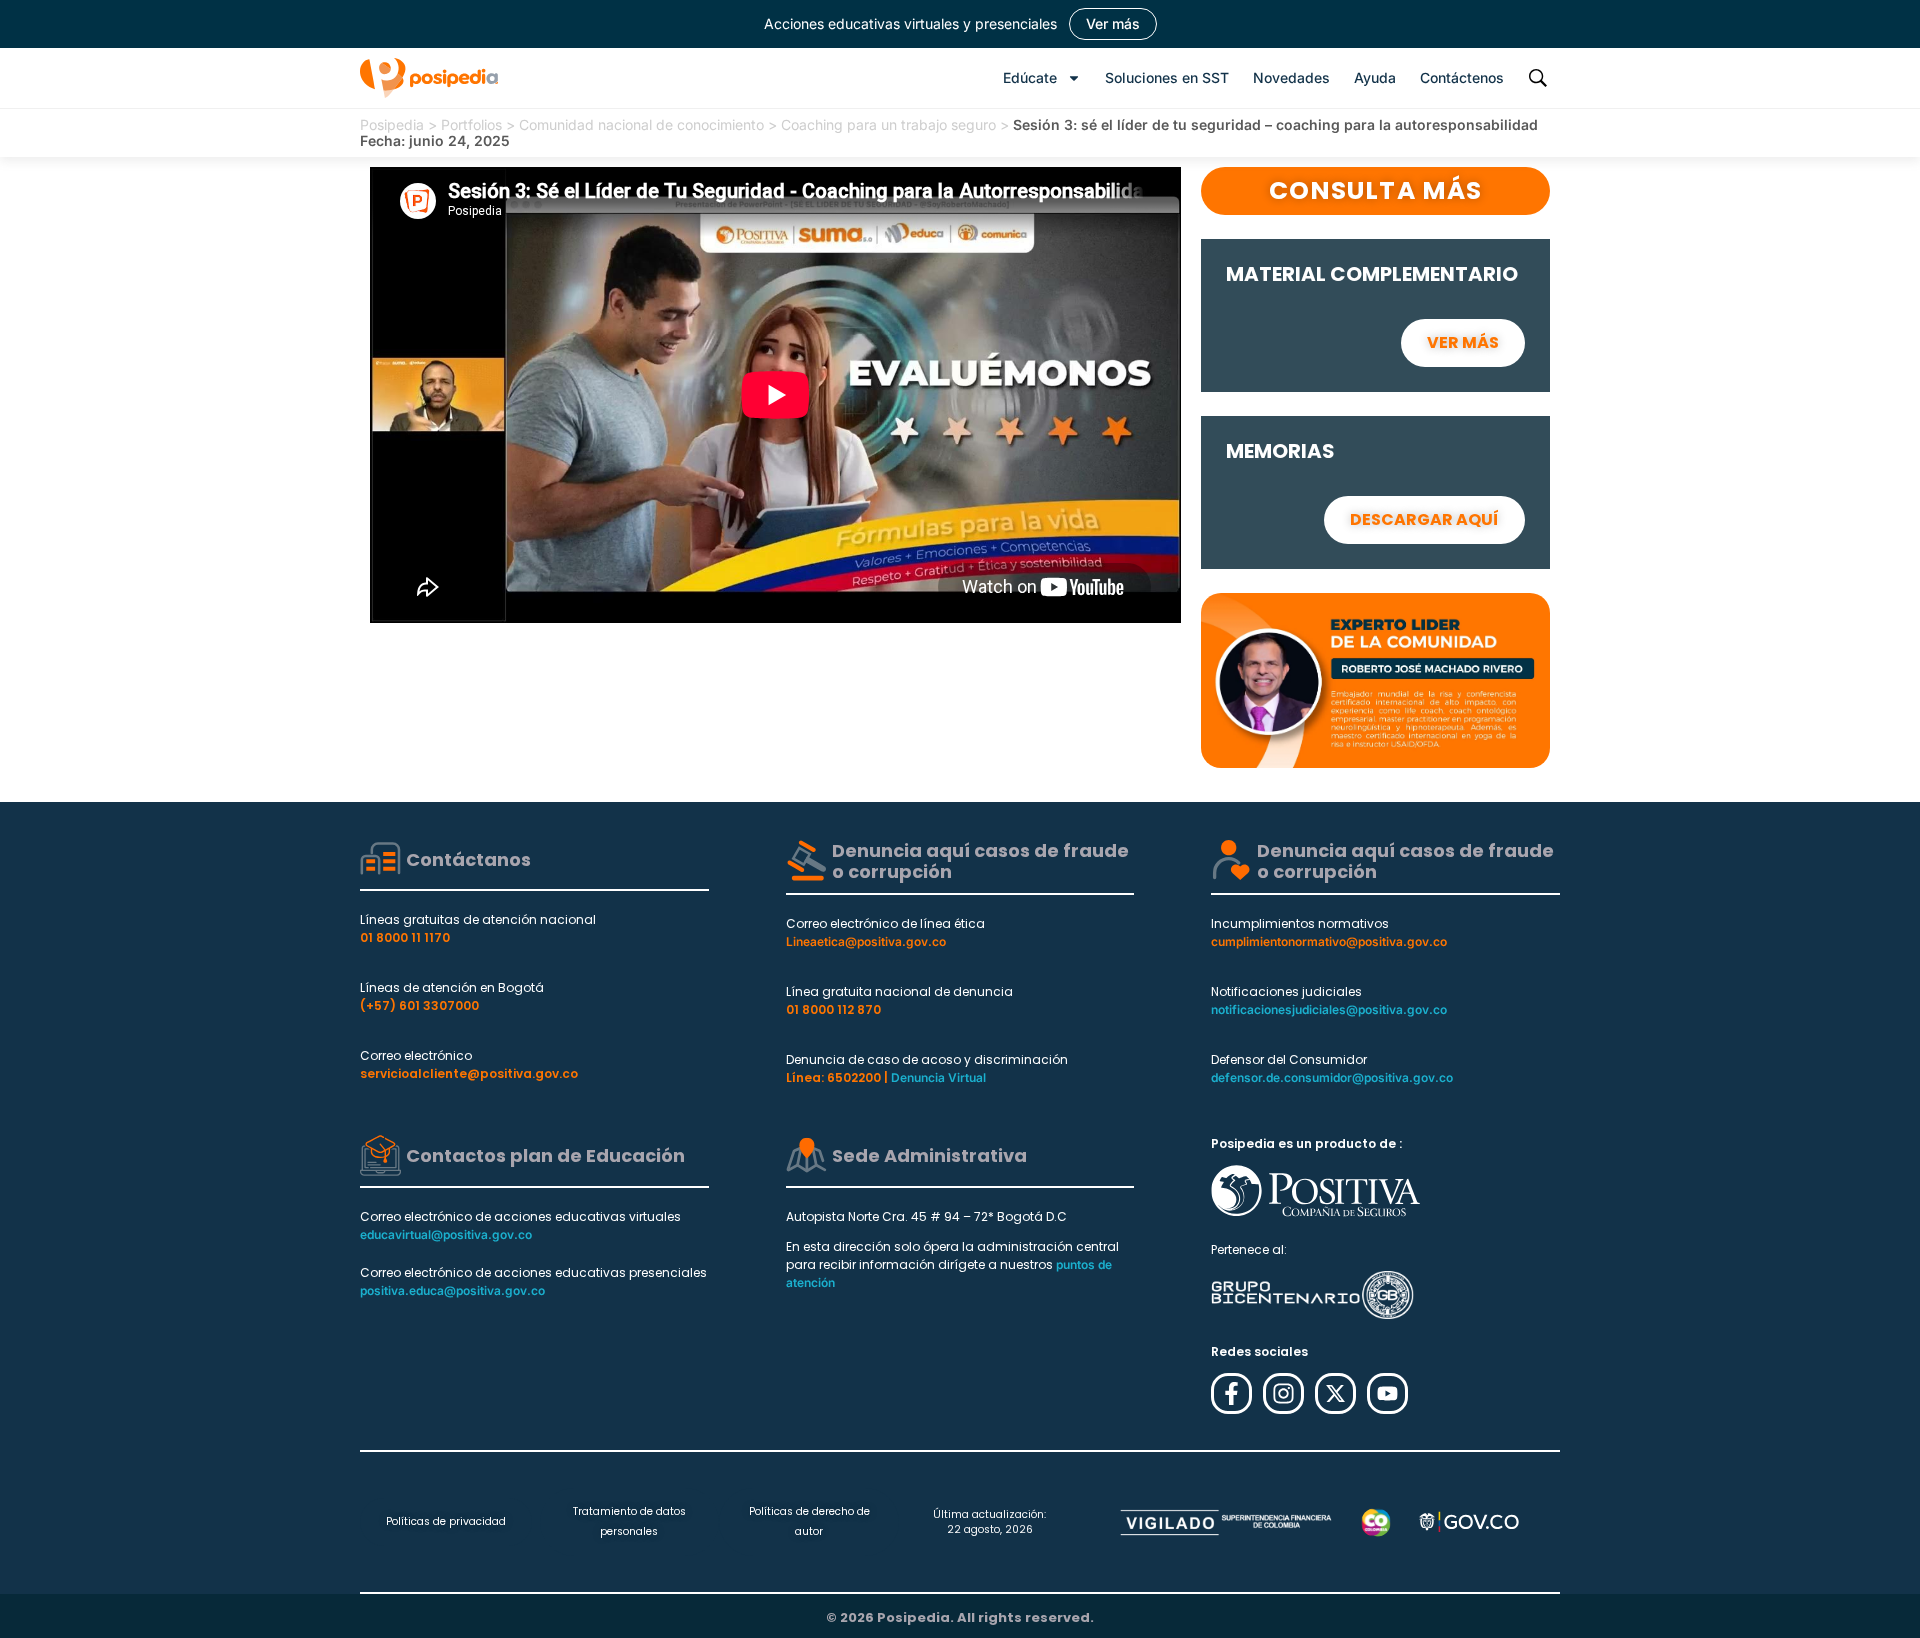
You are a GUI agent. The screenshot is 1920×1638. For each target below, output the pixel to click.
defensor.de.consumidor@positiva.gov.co (1332, 1077)
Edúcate (1030, 77)
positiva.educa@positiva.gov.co (452, 1290)
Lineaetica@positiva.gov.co (866, 941)
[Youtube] (1387, 1393)
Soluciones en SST (1167, 77)
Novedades (1291, 77)
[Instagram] (1283, 1393)
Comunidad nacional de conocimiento (641, 124)
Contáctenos (1462, 77)
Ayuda (1375, 77)
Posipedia (392, 124)
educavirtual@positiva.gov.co (446, 1234)
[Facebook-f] (1231, 1393)
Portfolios (471, 124)
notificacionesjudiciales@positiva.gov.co (1329, 1009)
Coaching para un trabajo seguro (888, 124)
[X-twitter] (1335, 1393)
